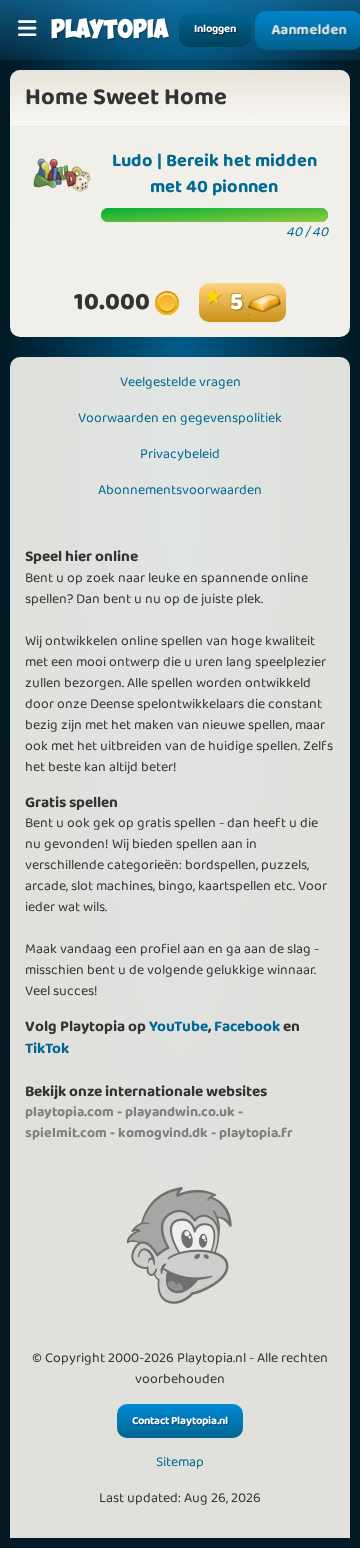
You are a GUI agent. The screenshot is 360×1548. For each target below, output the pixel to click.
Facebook (247, 1026)
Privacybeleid (180, 454)
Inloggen (215, 29)
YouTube (178, 1026)
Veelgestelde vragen (180, 382)
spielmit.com (66, 1133)
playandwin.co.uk (180, 1112)
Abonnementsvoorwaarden (180, 490)
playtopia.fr (256, 1133)
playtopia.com (69, 1112)
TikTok (47, 1048)
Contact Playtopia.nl (180, 1421)
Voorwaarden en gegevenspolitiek (180, 418)
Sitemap (180, 1462)
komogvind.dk (163, 1133)
